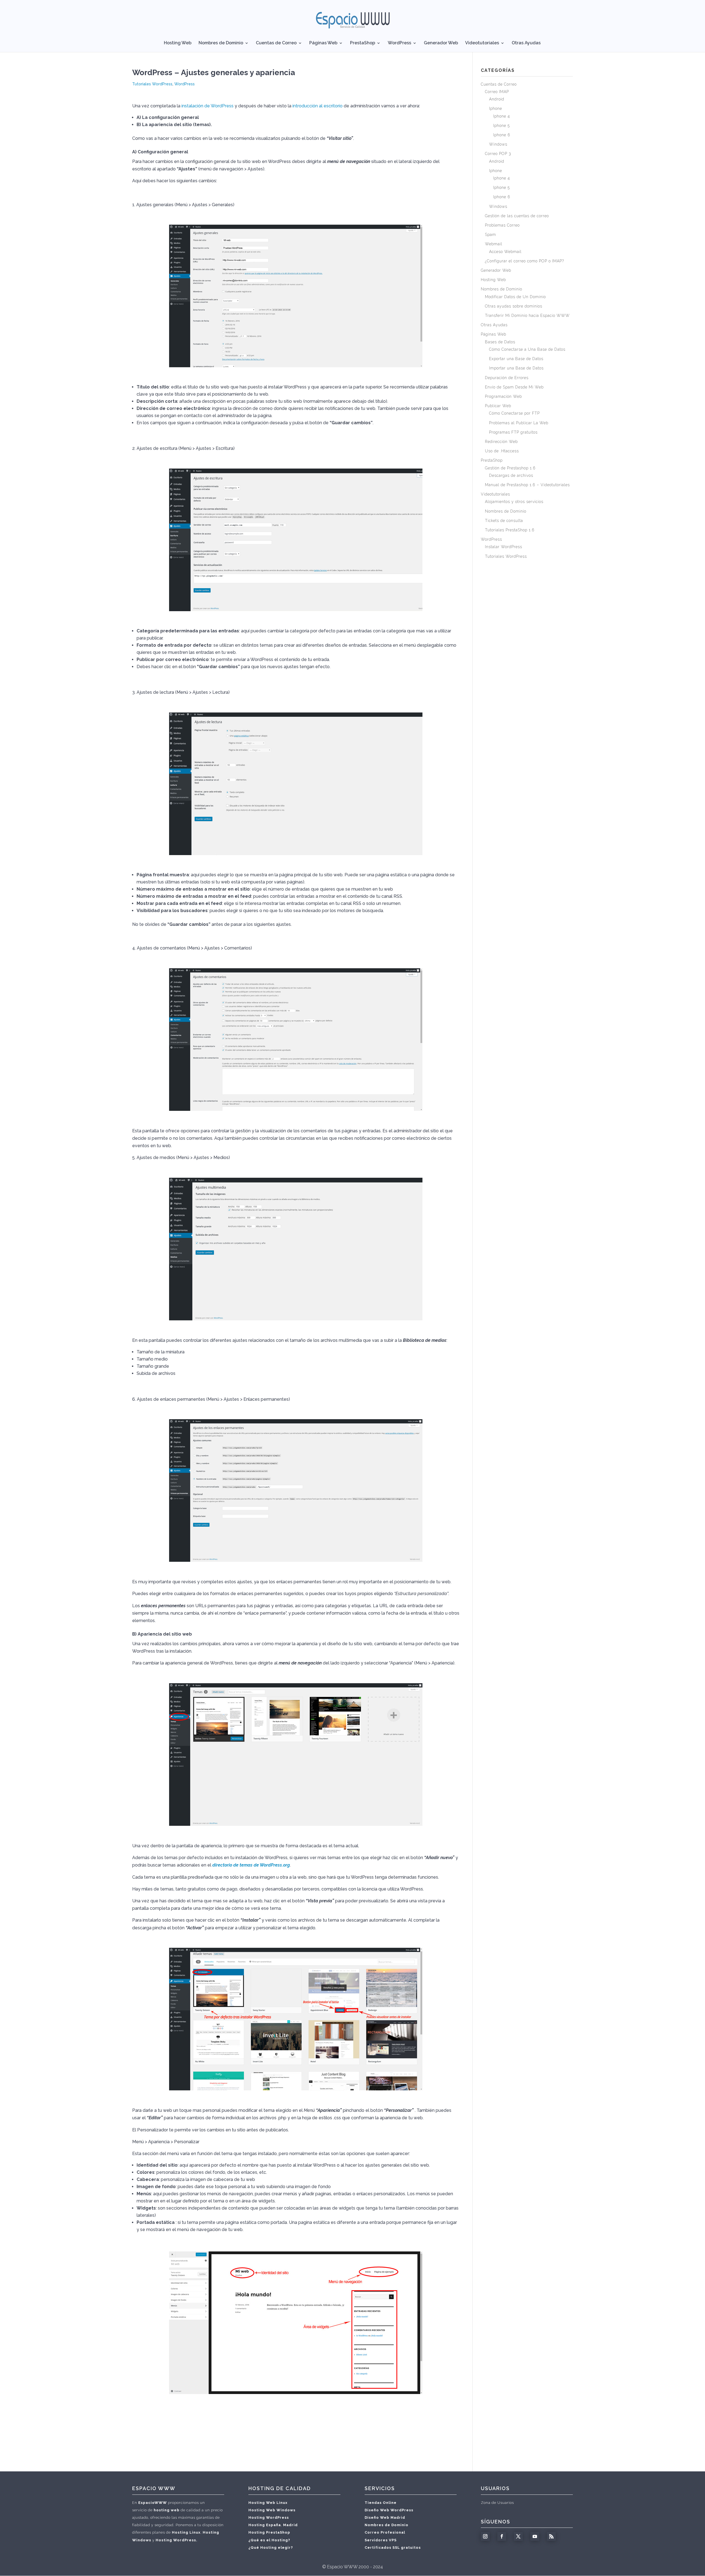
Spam (490, 235)
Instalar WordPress (504, 547)
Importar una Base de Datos (516, 368)
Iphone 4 (502, 116)
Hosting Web (178, 43)
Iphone (496, 108)
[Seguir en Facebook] (502, 2536)
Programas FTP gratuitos (513, 432)
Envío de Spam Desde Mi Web (514, 387)
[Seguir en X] (518, 2536)
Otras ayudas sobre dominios (514, 306)
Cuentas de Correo (276, 43)
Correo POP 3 (498, 154)
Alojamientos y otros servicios (514, 502)
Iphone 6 (502, 135)
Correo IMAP (497, 92)
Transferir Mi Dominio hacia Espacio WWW (527, 315)
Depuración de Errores (507, 378)
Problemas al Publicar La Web (519, 423)
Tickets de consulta (504, 521)
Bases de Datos (500, 342)
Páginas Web (323, 43)
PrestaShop (363, 43)
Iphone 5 (501, 126)
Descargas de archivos (511, 475)
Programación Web (503, 396)
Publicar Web (498, 406)
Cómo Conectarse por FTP (514, 413)
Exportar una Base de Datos (516, 359)
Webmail (494, 244)
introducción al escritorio (318, 106)
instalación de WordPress (208, 106)
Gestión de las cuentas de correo (517, 216)
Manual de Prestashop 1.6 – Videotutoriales (527, 485)
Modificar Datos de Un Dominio (515, 297)
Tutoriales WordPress (152, 84)
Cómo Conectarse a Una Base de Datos (527, 349)
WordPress (399, 43)
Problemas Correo (502, 225)
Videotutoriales (482, 43)
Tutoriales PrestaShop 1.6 (510, 530)
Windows (498, 144)
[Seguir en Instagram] (485, 2536)
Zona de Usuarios (497, 2503)
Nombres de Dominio (221, 43)
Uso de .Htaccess (502, 451)
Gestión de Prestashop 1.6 (510, 468)
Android (497, 99)
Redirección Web (501, 442)
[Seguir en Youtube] (535, 2536)
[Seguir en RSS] (551, 2536)
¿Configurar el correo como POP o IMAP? (524, 261)
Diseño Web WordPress (389, 2510)
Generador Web (441, 43)
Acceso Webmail (505, 252)
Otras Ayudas (526, 43)
